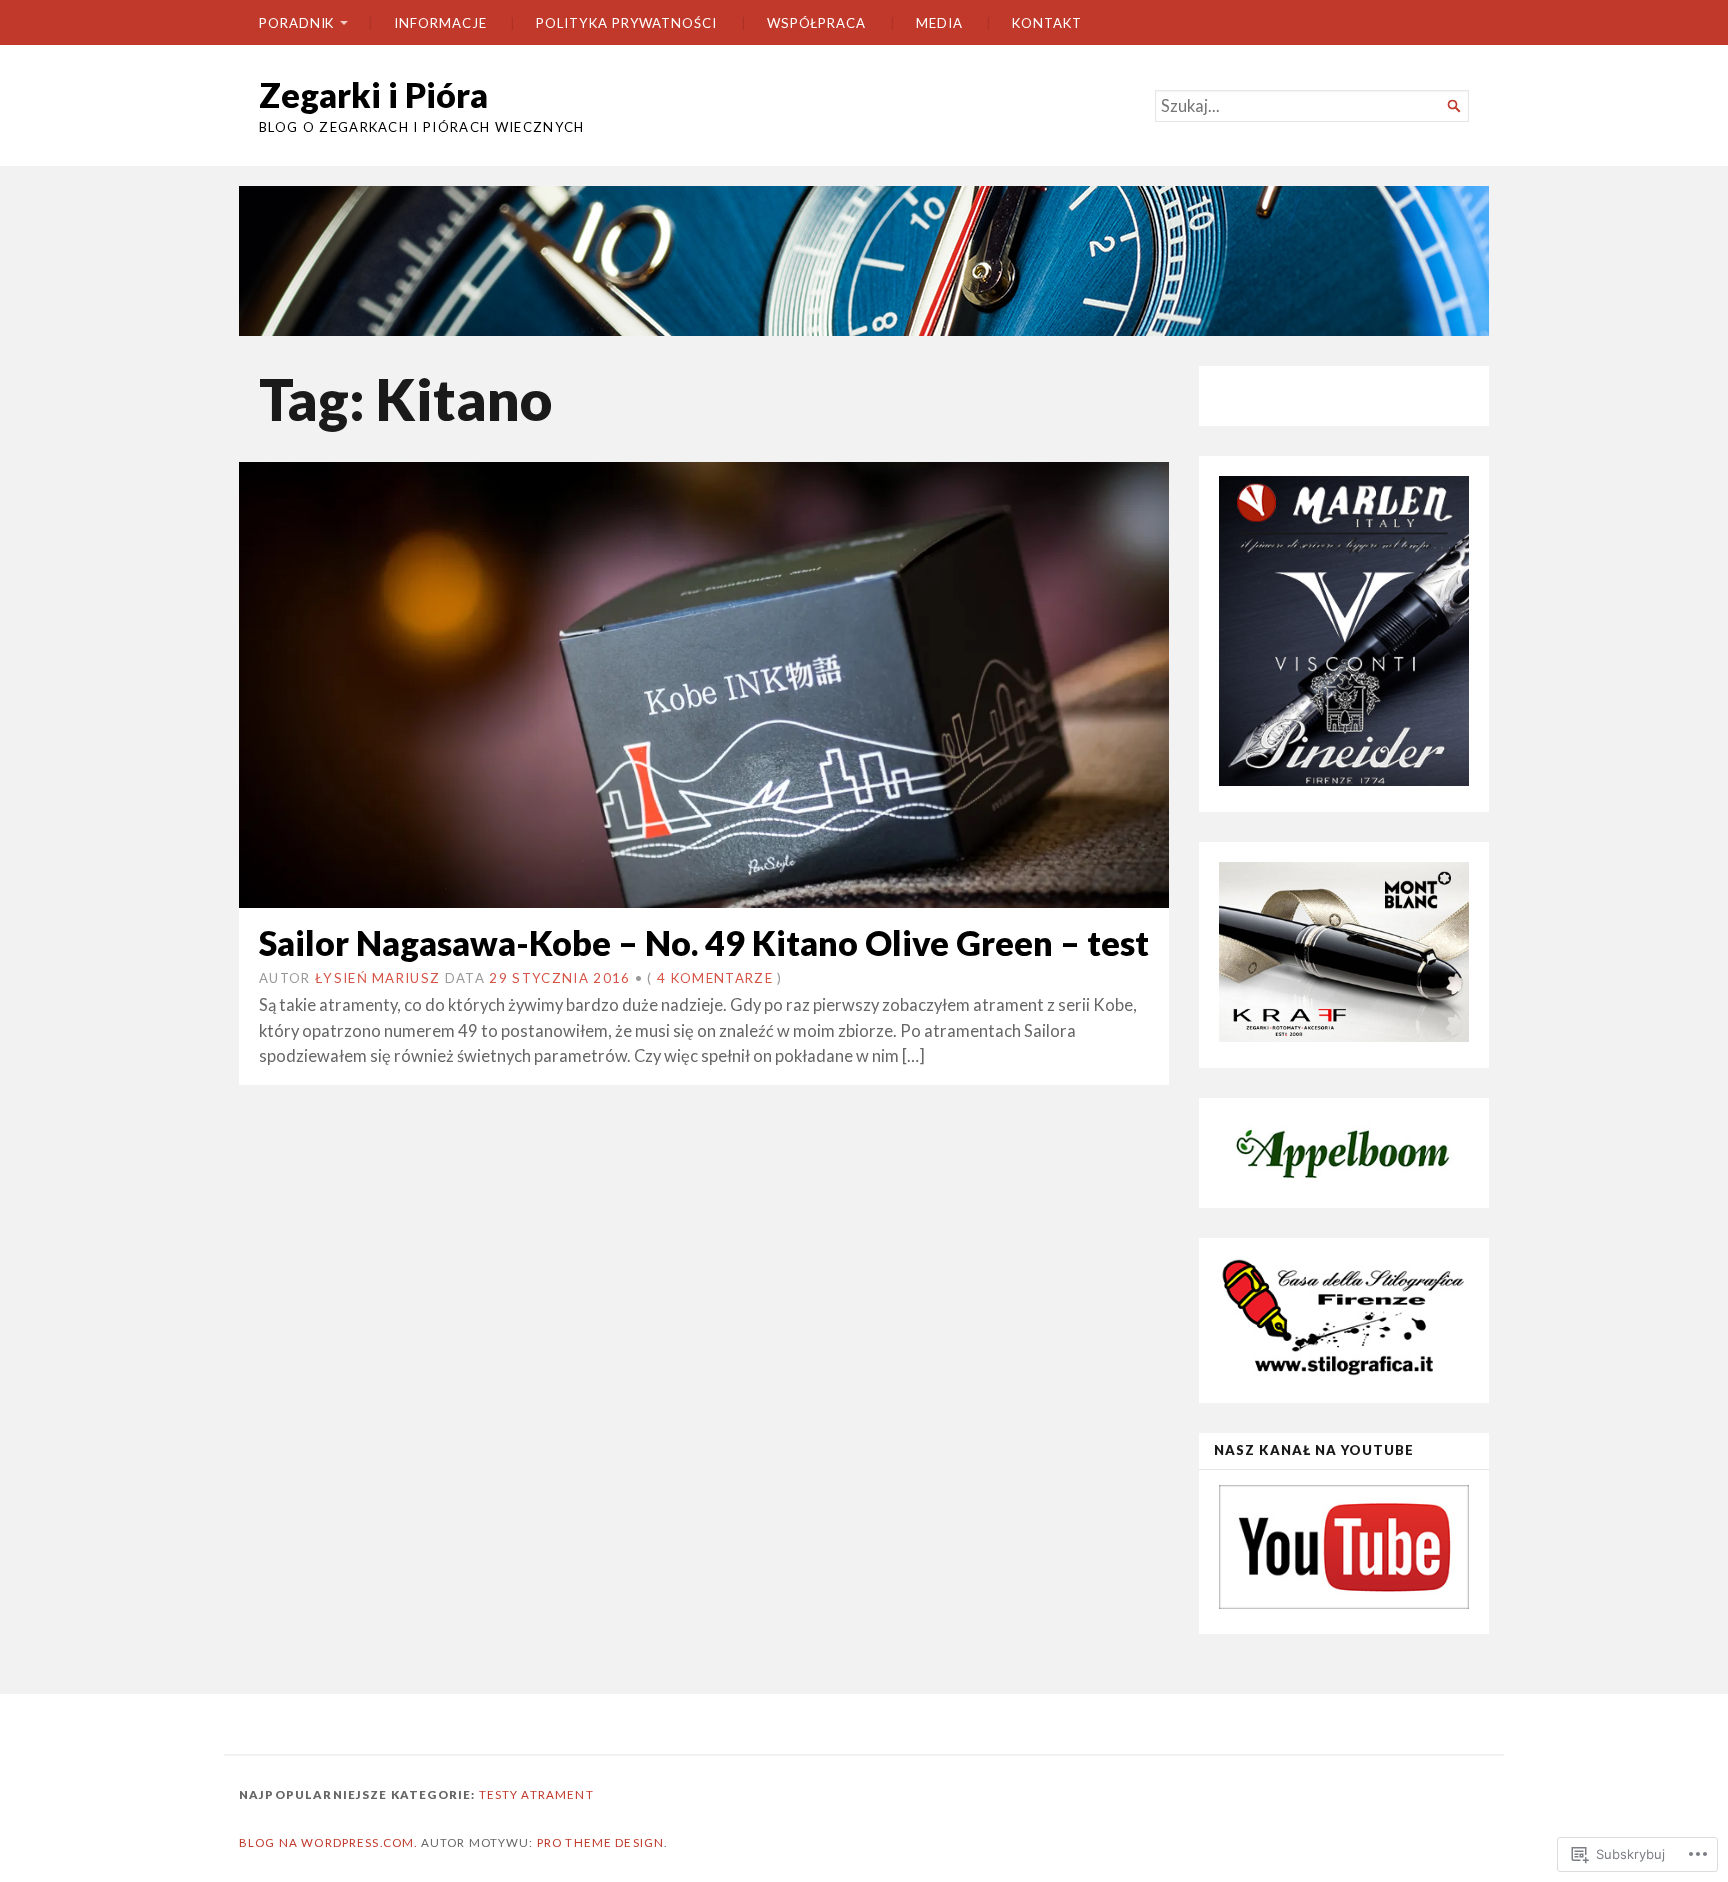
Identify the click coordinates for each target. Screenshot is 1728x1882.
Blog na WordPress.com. (328, 1842)
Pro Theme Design (600, 1842)
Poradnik (296, 23)
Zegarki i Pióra (373, 94)
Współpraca (816, 23)
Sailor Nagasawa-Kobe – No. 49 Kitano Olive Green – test (704, 942)
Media (939, 23)
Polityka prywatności (626, 23)
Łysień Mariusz (377, 978)
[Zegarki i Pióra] (864, 261)
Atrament (557, 1794)
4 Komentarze (715, 978)
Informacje (440, 23)
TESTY (499, 1794)
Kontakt (1046, 23)
